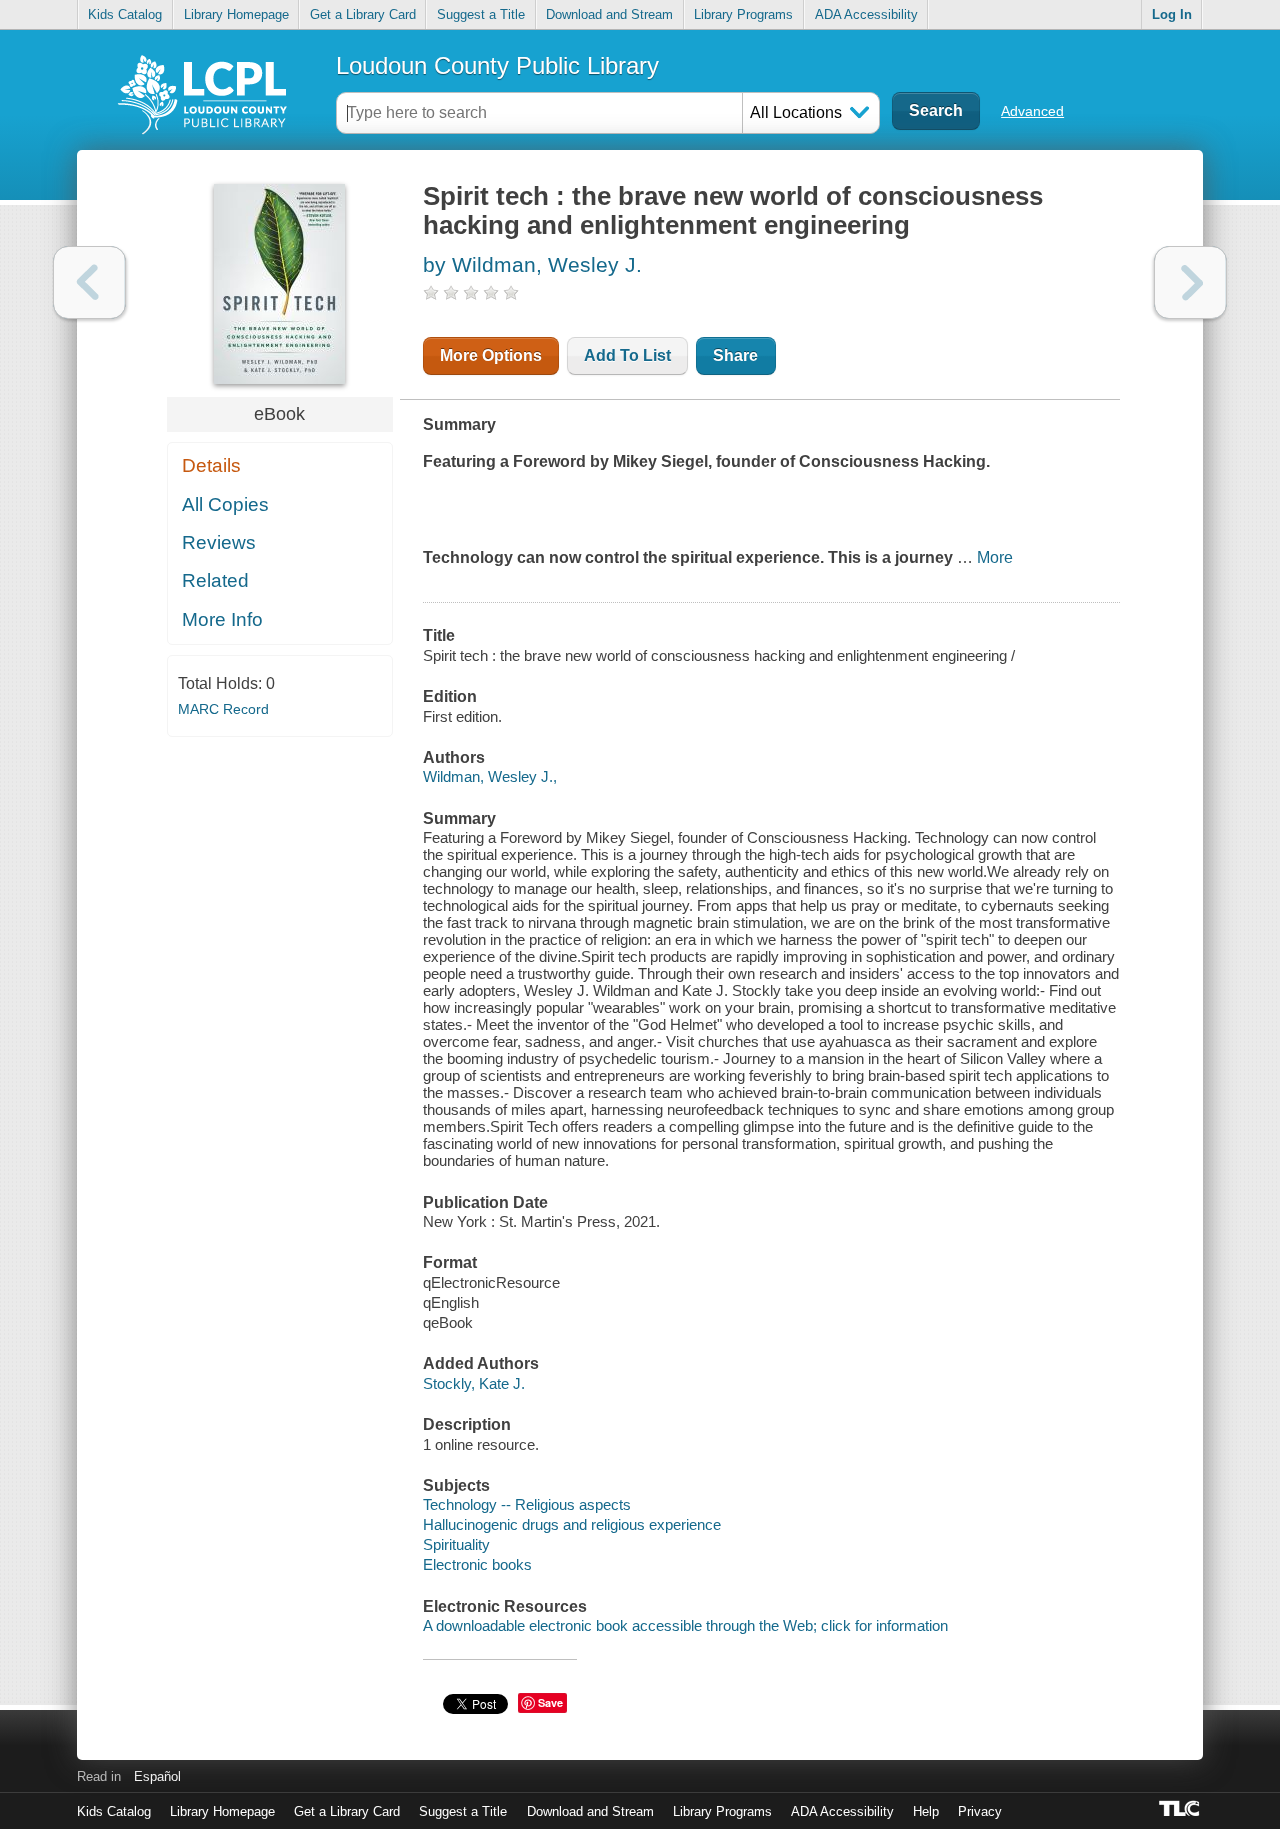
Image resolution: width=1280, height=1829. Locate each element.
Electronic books (477, 1564)
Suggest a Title (481, 14)
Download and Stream (609, 14)
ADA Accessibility (866, 14)
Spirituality (456, 1544)
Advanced (1032, 111)
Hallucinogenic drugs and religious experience (572, 1524)
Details (211, 465)
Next (1190, 282)
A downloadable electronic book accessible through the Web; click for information (685, 1625)
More (995, 557)
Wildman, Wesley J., (490, 776)
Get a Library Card (363, 14)
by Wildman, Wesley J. (532, 264)
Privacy (980, 1811)
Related (215, 580)
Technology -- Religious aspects (527, 1504)
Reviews (219, 542)
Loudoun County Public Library (497, 65)
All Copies (225, 504)
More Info (222, 619)
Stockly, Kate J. (474, 1383)
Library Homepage (236, 14)
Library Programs (743, 14)
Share (735, 355)
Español (157, 1776)
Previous (89, 282)
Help (926, 1811)
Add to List (627, 355)
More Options (491, 355)
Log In (1172, 14)
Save (550, 1702)
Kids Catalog (125, 14)
